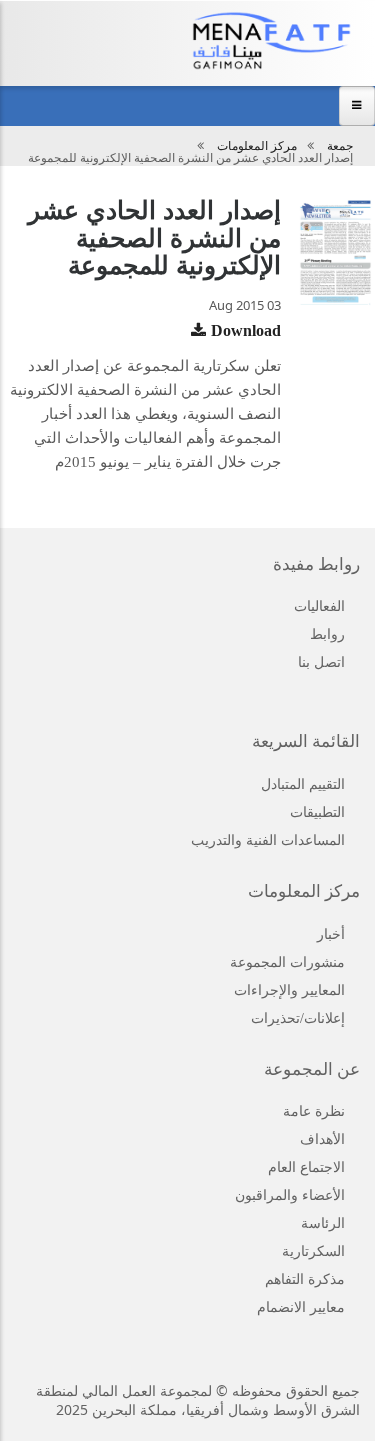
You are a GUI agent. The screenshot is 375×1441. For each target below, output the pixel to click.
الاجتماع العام (306, 1167)
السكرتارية (313, 1251)
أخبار (331, 934)
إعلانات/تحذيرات (298, 1018)
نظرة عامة (314, 1111)
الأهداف (322, 1139)
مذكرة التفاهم (305, 1279)
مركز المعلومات (257, 146)
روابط (327, 634)
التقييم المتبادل (303, 784)
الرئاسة (323, 1223)
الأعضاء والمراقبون (290, 1195)
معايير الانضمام (301, 1307)
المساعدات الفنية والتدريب (268, 840)
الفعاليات (319, 606)
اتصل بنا (321, 662)
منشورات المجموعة (287, 962)
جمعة (340, 146)
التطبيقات (317, 812)
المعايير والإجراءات (289, 990)
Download (246, 330)
